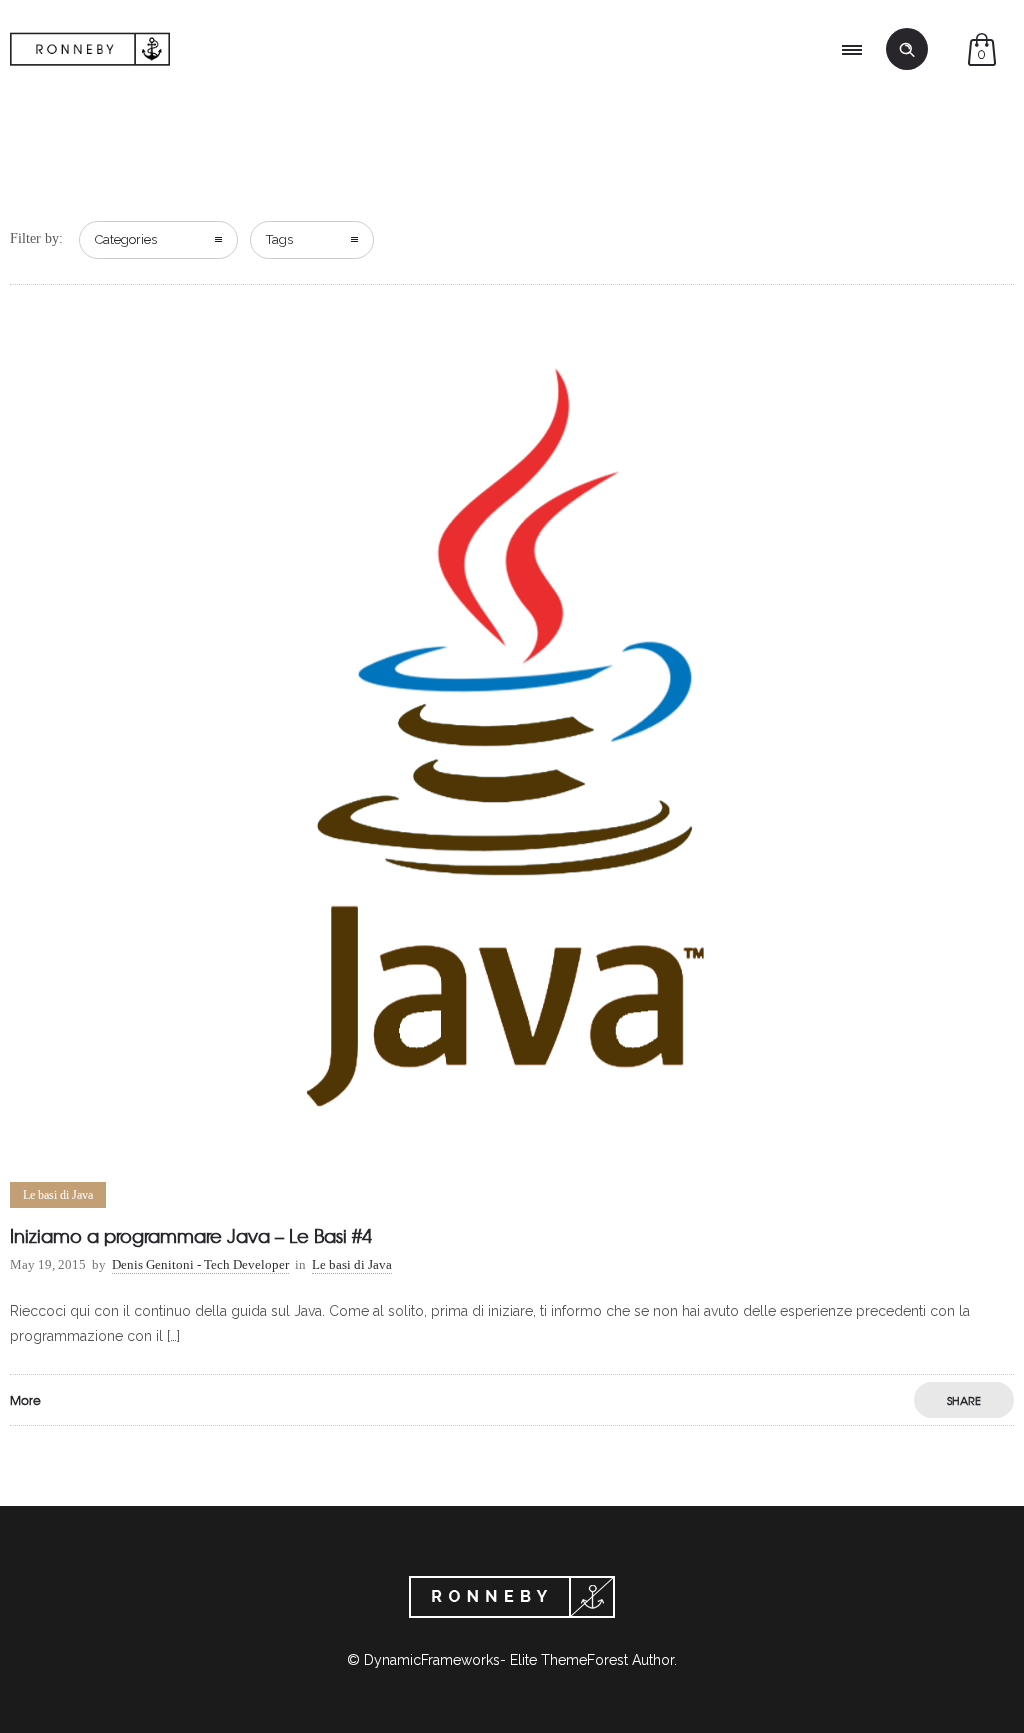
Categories (126, 239)
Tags (279, 239)
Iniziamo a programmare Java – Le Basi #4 (191, 1235)
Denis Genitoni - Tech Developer (200, 1264)
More (25, 1400)
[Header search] (907, 50)
